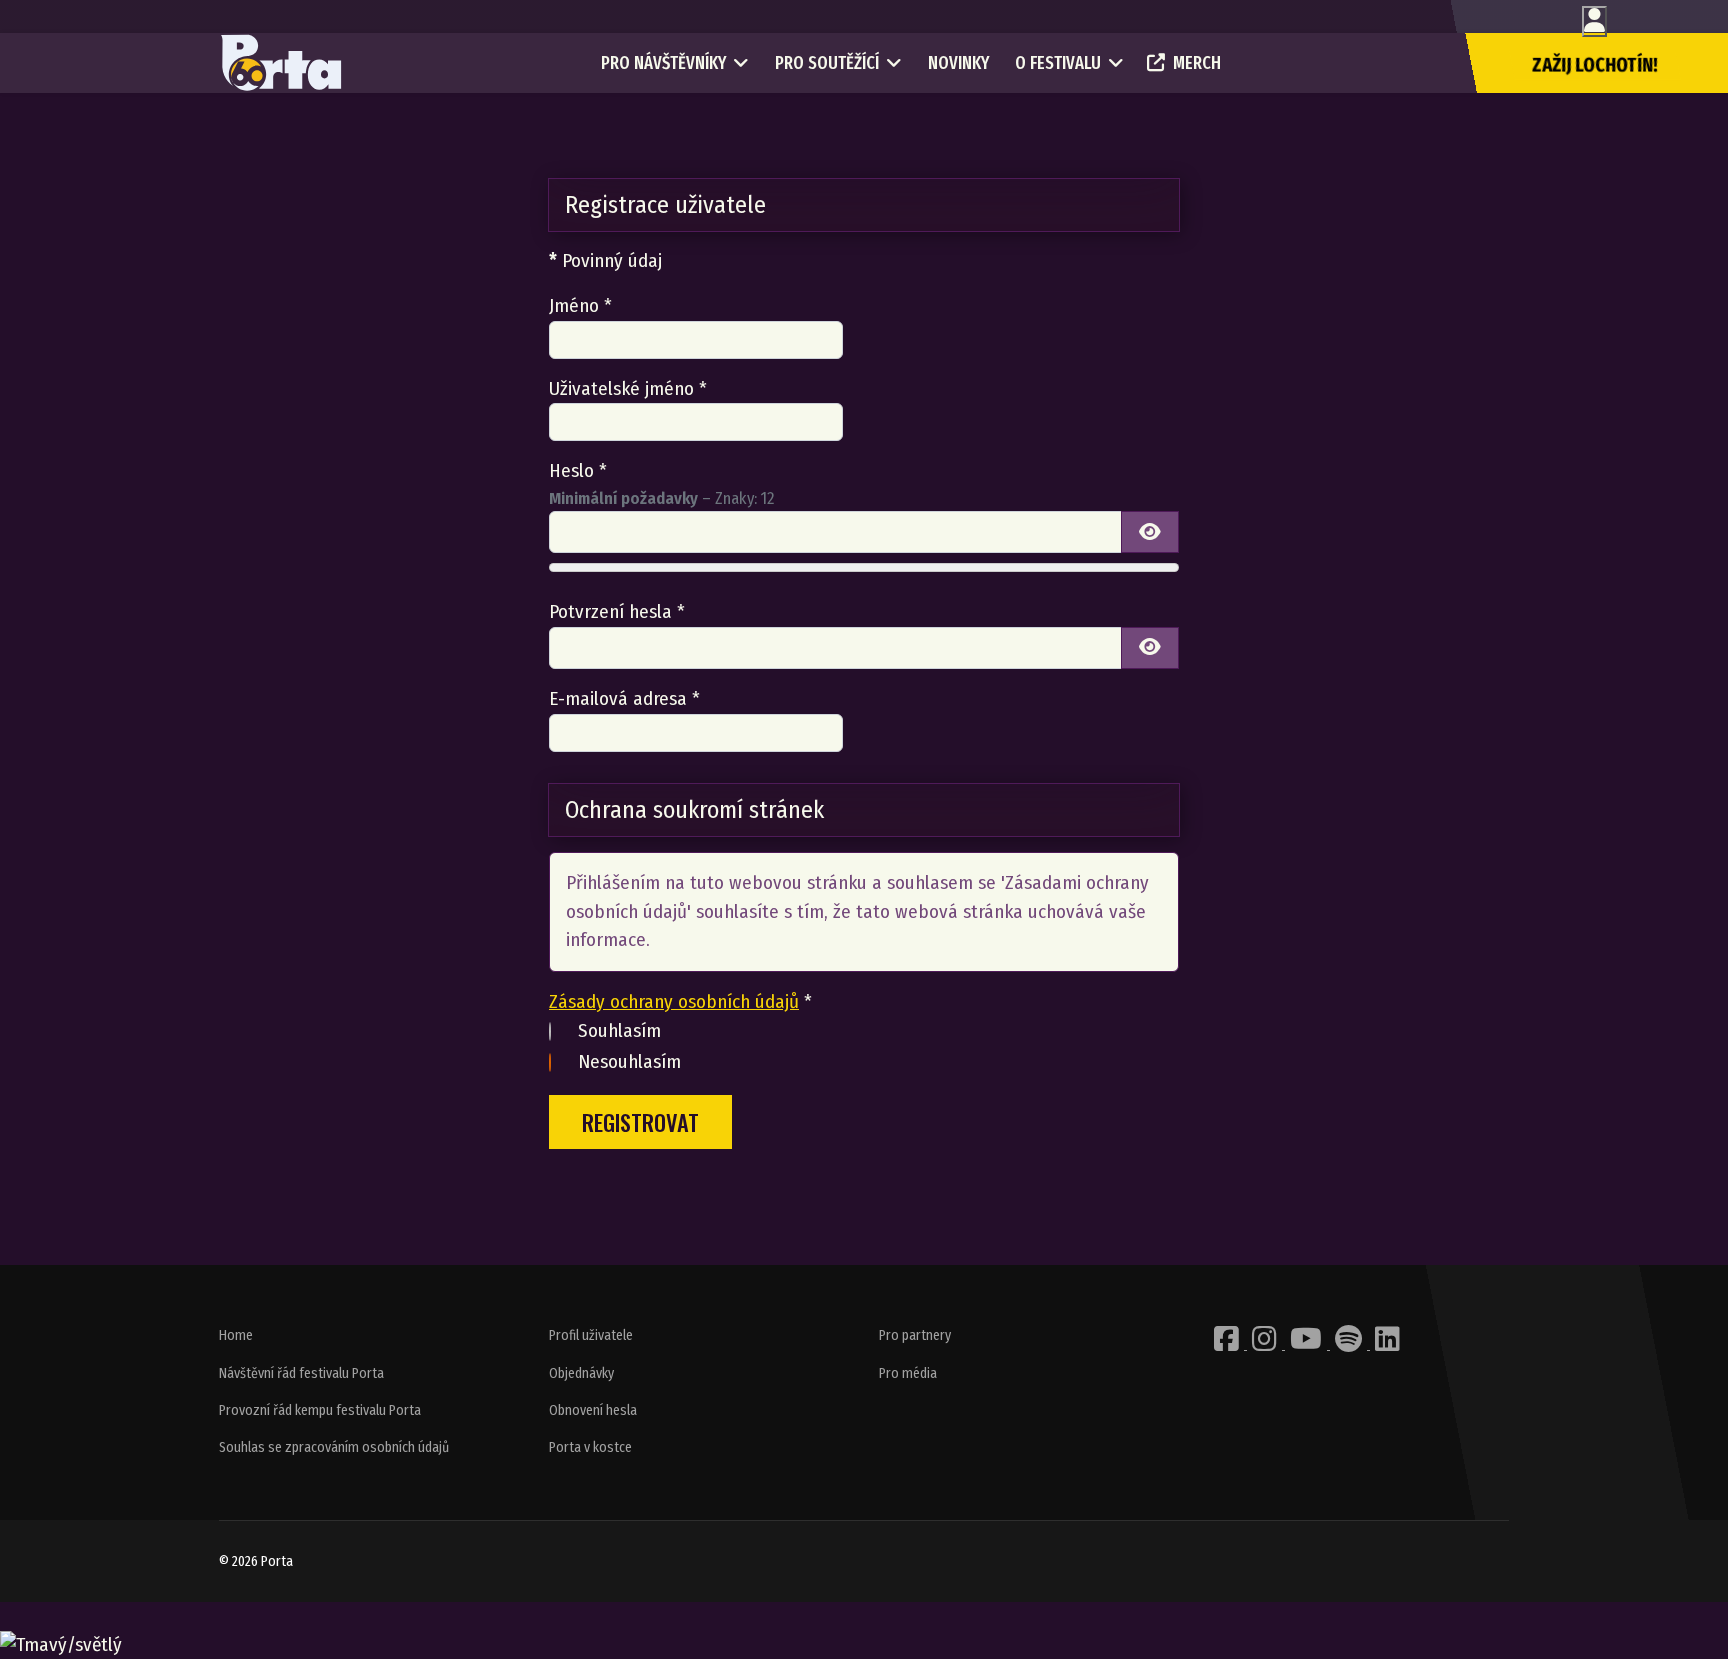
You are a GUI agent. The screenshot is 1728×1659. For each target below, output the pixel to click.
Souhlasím (619, 1030)
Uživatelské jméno (628, 388)
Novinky (958, 63)
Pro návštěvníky (663, 63)
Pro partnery (915, 1335)
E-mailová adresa (624, 698)
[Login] (1594, 21)
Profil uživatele (591, 1335)
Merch (1197, 63)
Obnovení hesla (593, 1410)
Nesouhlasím (629, 1061)
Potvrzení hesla (617, 611)
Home (236, 1335)
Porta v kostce (590, 1447)
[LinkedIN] (1387, 1344)
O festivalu (1058, 63)
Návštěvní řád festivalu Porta (301, 1373)
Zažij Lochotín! (1595, 65)
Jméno (580, 305)
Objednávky (581, 1373)
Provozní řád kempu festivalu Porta (320, 1410)
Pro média (908, 1373)
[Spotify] (1350, 1344)
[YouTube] (1307, 1344)
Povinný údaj (605, 260)
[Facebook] (1228, 1344)
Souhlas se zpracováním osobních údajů (334, 1447)
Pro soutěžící (827, 63)
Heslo (578, 470)
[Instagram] (1266, 1344)
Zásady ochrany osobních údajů (674, 1001)
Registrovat (640, 1121)
